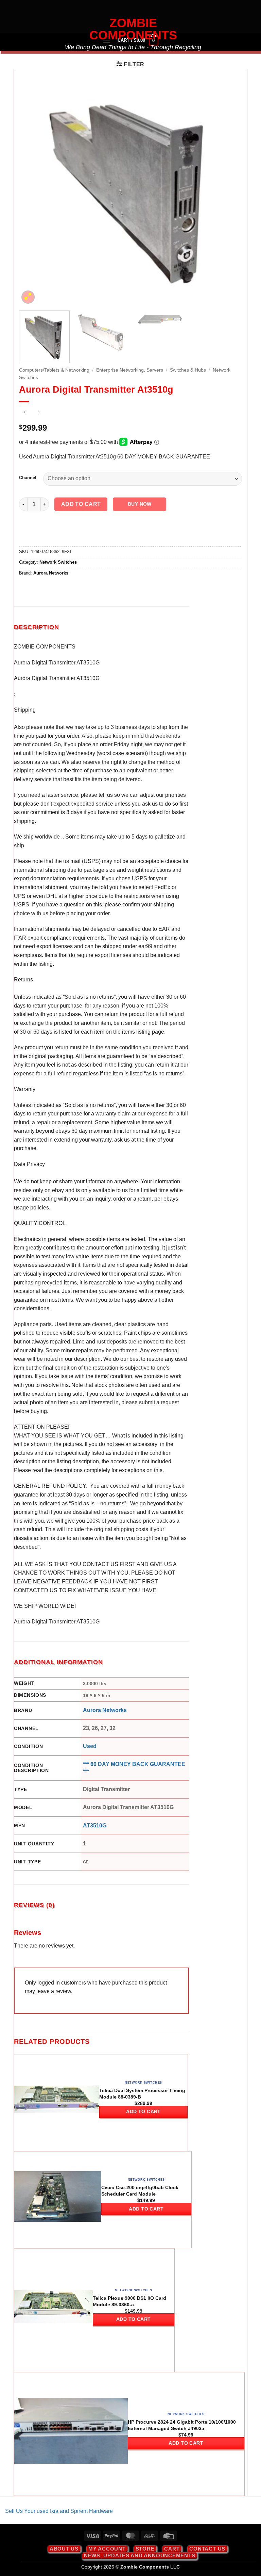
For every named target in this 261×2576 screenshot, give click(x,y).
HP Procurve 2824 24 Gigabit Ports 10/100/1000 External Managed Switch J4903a (182, 2425)
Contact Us (207, 2549)
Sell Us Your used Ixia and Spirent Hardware (59, 2511)
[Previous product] (39, 413)
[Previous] (32, 194)
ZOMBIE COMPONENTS (133, 29)
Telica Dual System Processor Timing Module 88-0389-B (142, 2094)
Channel (28, 478)
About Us (64, 2549)
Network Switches (58, 562)
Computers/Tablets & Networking (54, 370)
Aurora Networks (51, 573)
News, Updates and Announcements (140, 2555)
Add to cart (81, 504)
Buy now (140, 504)
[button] (130, 64)
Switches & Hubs (188, 370)
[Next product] (25, 413)
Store (145, 2549)
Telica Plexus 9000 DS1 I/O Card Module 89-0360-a (129, 2301)
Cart (172, 2549)
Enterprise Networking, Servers (130, 370)
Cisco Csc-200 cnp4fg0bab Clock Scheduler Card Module (140, 2191)
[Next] (229, 194)
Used (90, 1746)
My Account (107, 2549)
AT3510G (95, 1826)
